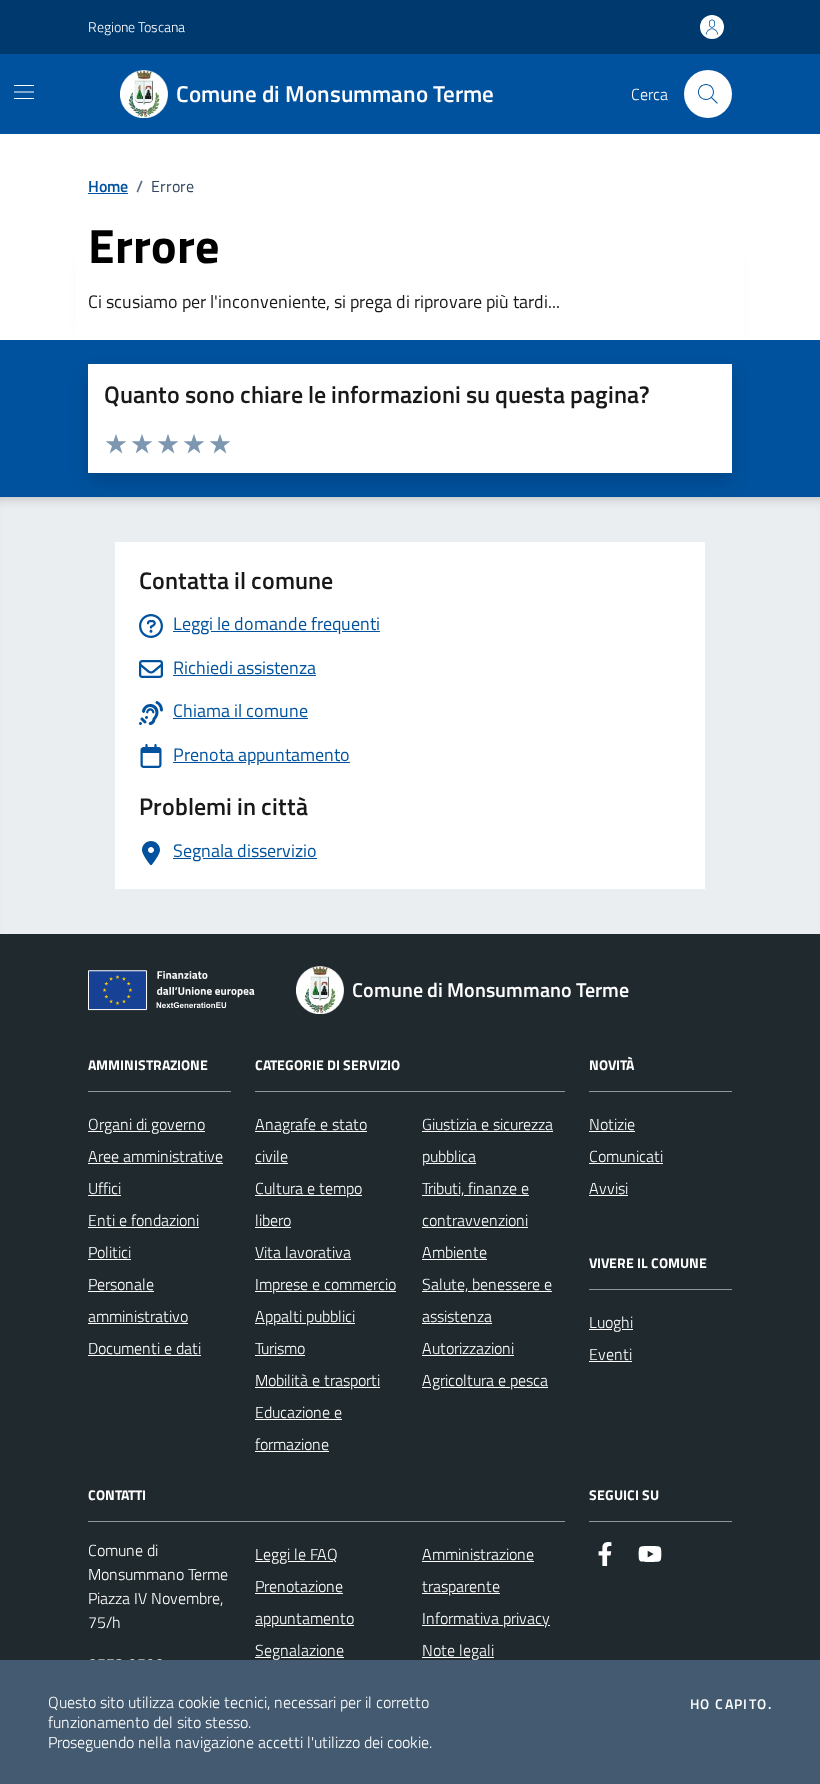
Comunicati (626, 1156)
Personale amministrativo (138, 1300)
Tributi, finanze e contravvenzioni (475, 1204)
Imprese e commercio (325, 1284)
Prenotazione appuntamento (304, 1602)
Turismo (280, 1348)
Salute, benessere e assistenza (487, 1300)
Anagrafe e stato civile (311, 1140)
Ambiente (454, 1252)
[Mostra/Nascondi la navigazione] (24, 92)
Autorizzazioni (468, 1348)
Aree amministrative (155, 1156)
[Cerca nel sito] (708, 94)
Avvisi (608, 1188)
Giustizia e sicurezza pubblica (487, 1140)
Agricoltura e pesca (485, 1380)
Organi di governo (146, 1124)
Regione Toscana (136, 26)
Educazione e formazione (298, 1428)
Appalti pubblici (305, 1316)
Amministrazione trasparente (478, 1570)
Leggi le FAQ (296, 1554)
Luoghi (611, 1322)
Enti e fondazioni (143, 1220)
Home (108, 186)
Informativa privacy (486, 1618)
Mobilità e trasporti (317, 1380)
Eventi (610, 1354)
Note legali (458, 1650)
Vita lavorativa (303, 1252)
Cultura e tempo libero (308, 1204)
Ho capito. (731, 1704)
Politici (109, 1252)
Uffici (104, 1188)
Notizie (612, 1124)
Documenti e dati (144, 1348)
